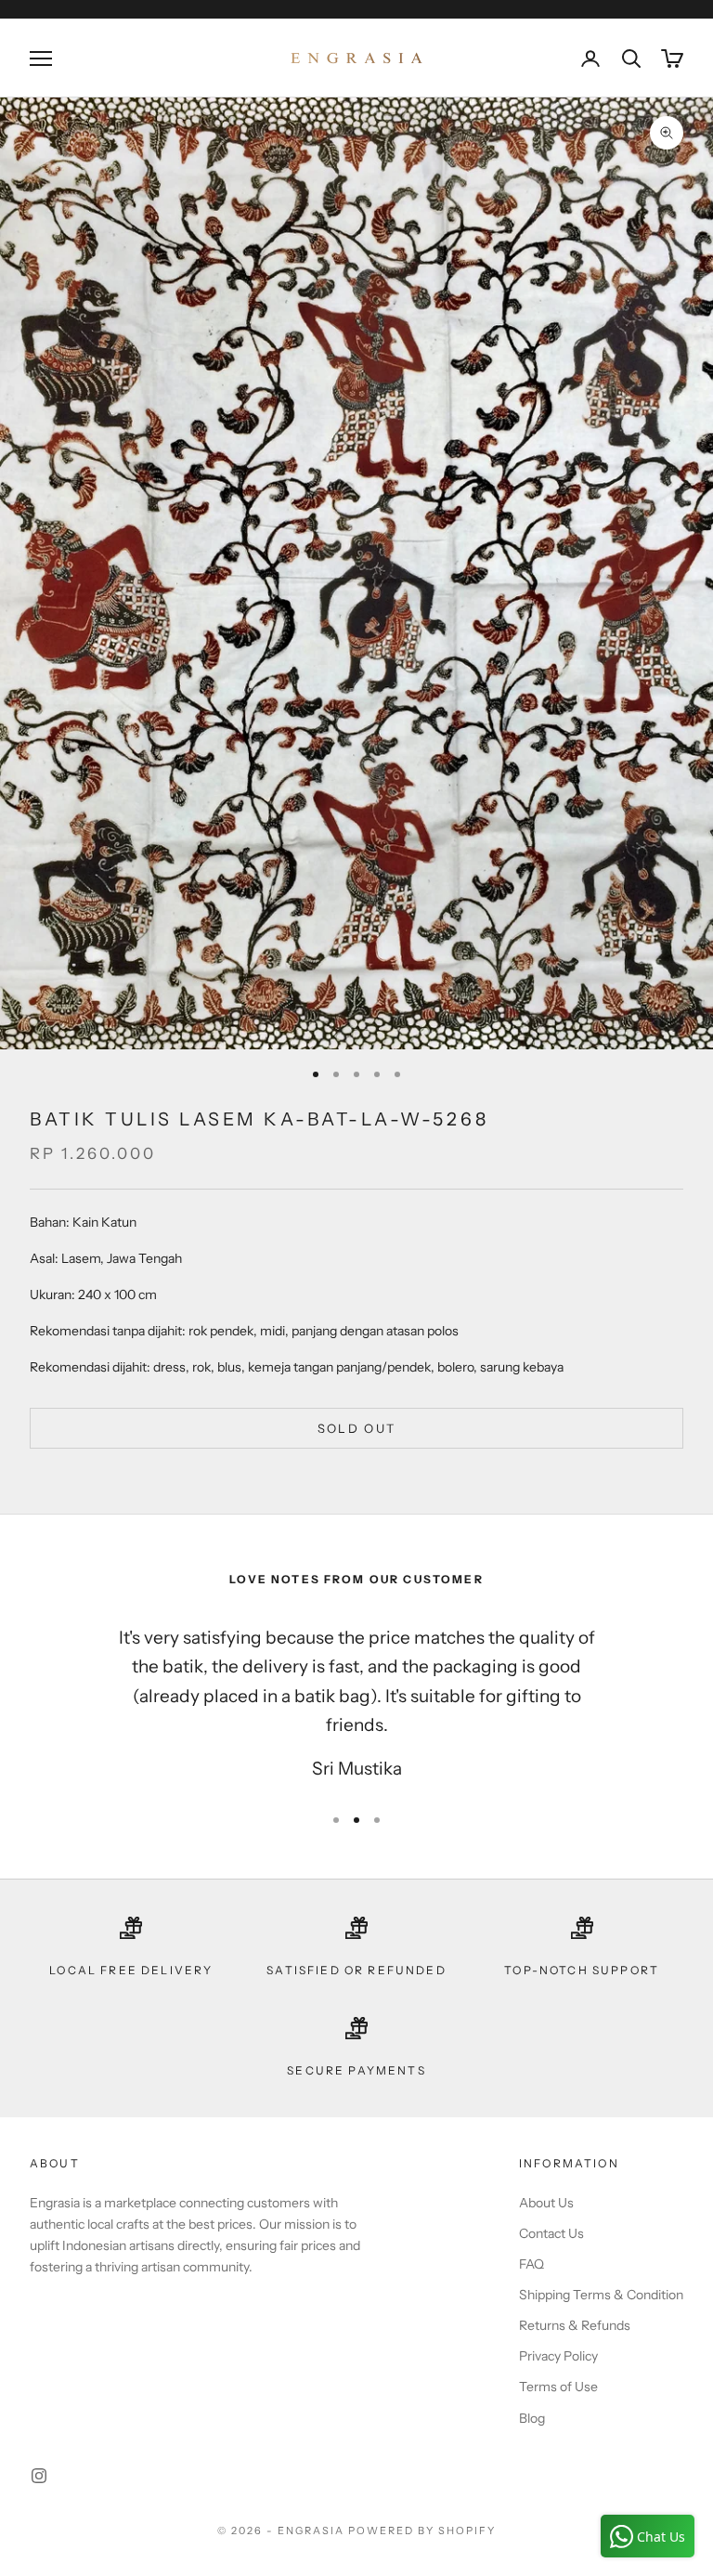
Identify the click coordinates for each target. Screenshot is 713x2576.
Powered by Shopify (422, 2530)
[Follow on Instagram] (39, 2476)
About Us (546, 2203)
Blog (532, 2418)
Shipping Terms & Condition (601, 2295)
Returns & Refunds (575, 2325)
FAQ (532, 2264)
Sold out (357, 1428)
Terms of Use (558, 2387)
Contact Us (551, 2233)
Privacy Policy (558, 2356)
